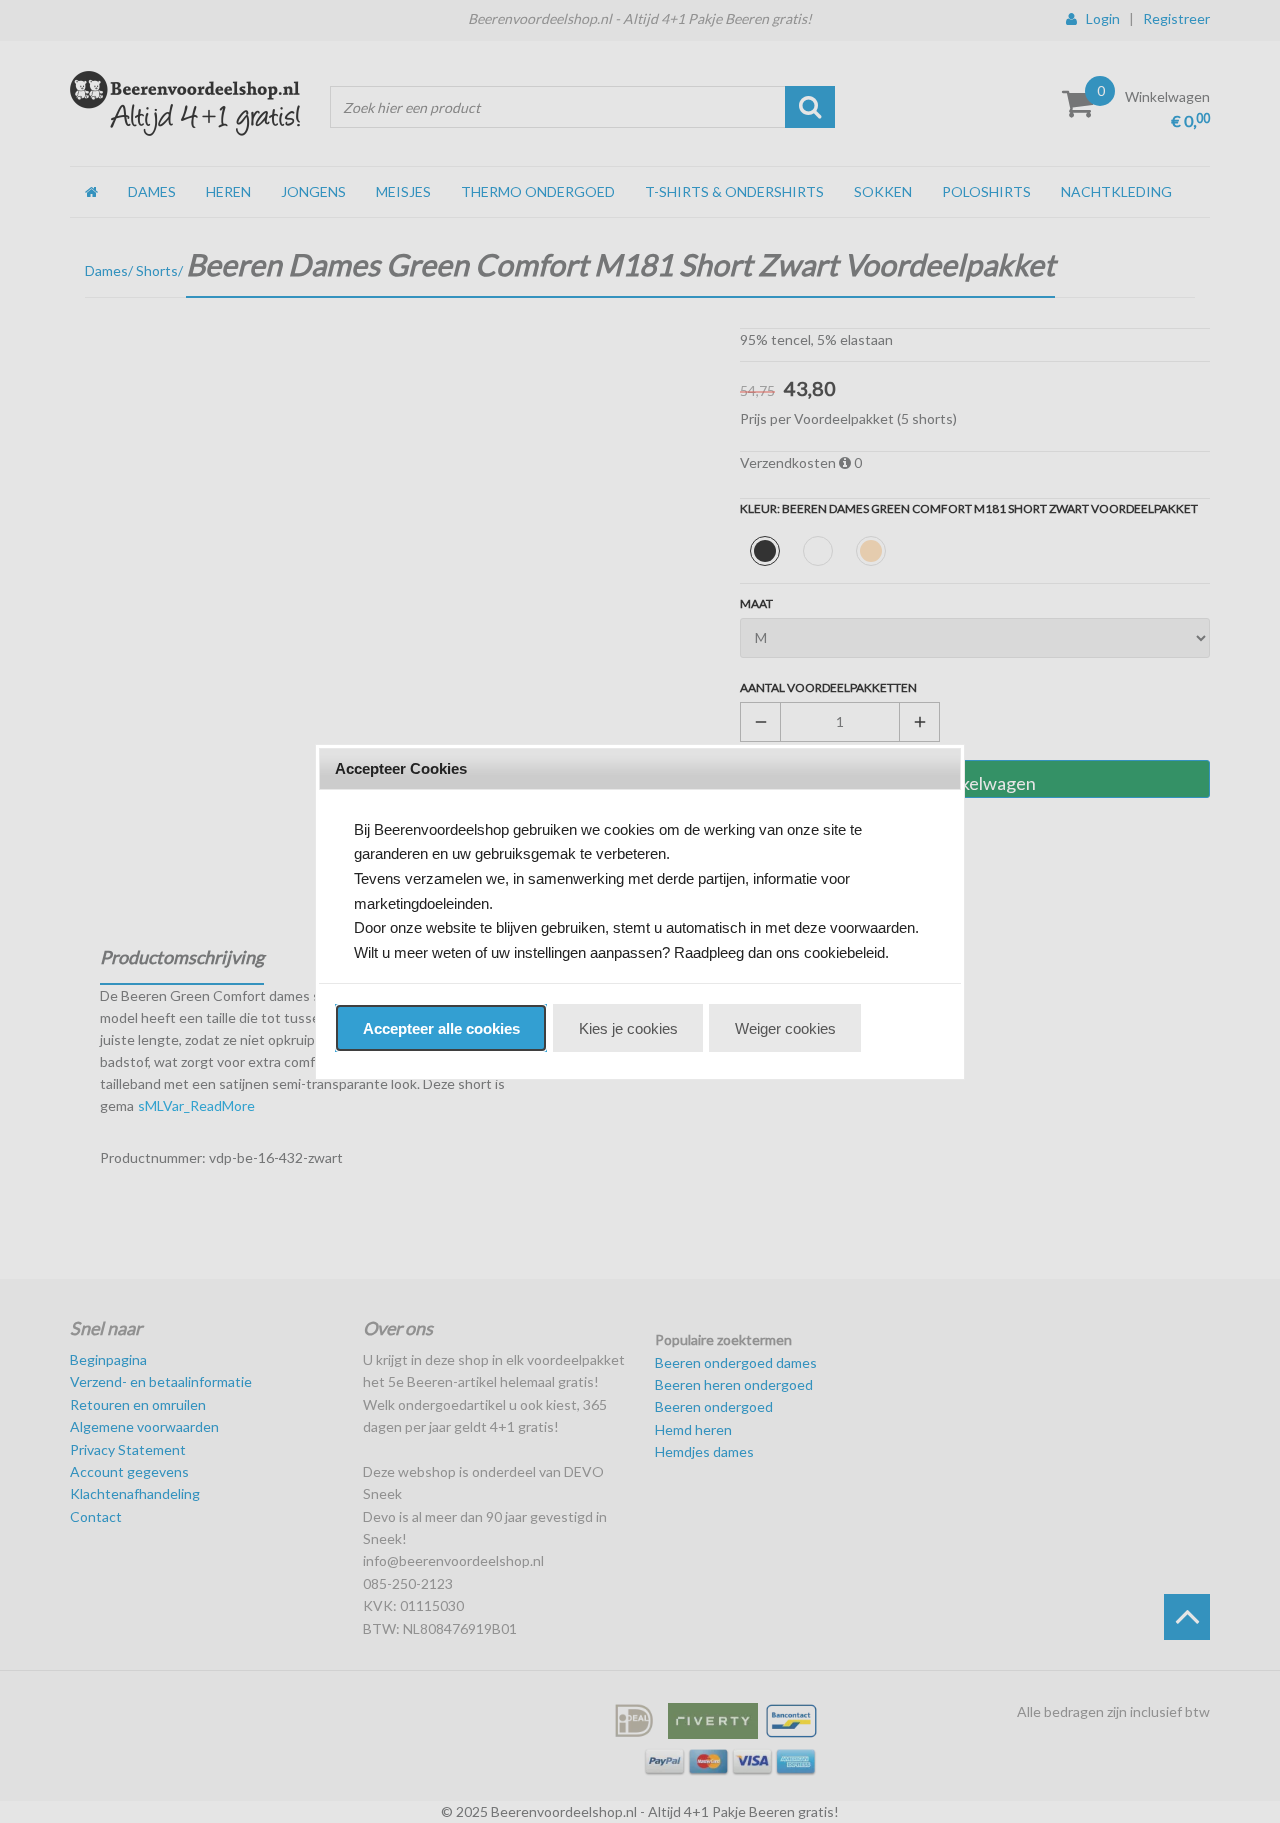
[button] (441, 1028)
